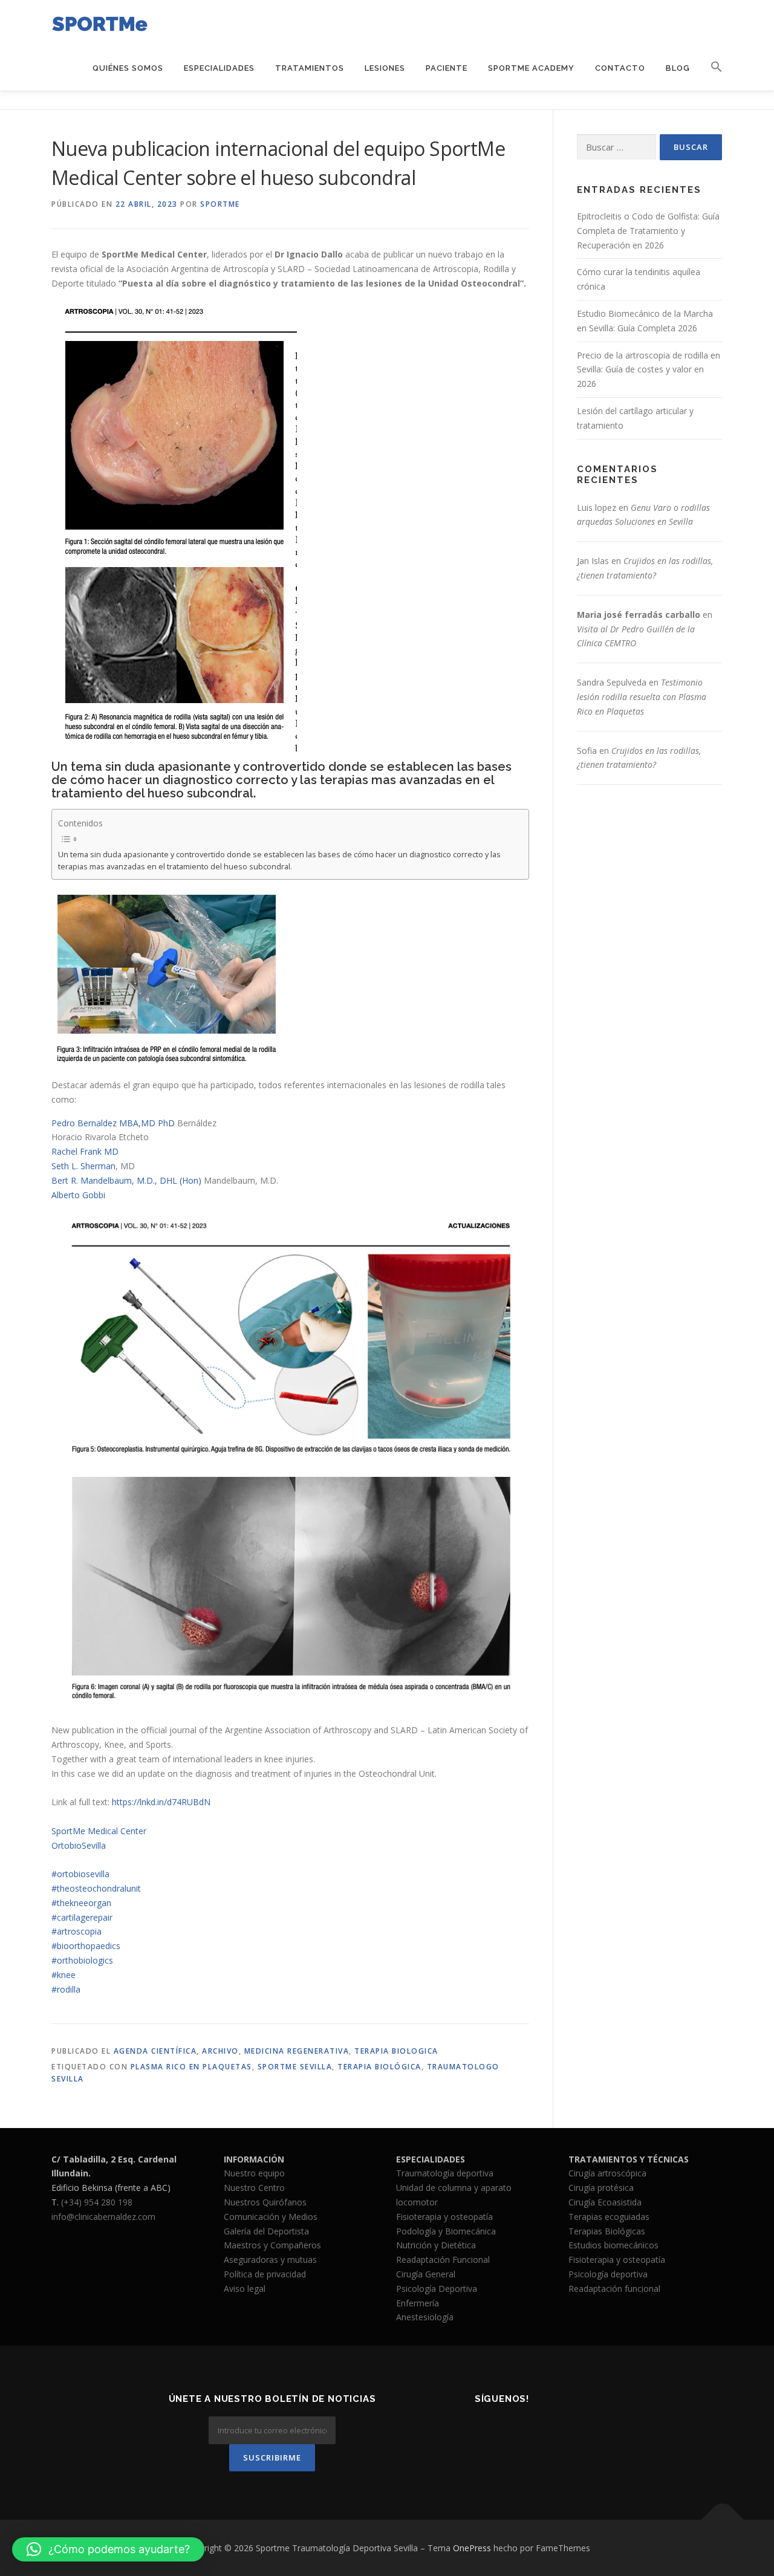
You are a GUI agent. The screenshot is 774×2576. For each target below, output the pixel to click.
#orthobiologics (82, 1960)
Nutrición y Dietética (436, 2245)
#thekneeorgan (81, 1903)
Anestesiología (425, 2317)
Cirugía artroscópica (607, 2173)
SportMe (220, 204)
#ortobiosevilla (80, 1874)
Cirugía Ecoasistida (605, 2202)
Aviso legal (245, 2289)
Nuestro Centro (254, 2188)
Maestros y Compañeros (272, 2245)
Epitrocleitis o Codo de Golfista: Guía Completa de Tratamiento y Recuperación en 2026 (648, 231)
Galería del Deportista (266, 2231)
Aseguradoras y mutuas (270, 2260)
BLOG (678, 68)
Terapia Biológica (379, 2067)
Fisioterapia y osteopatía (444, 2217)
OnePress (472, 2548)
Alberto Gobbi (78, 1195)
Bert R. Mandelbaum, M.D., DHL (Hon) (126, 1180)
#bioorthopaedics (86, 1946)
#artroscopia (76, 1931)
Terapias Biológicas (607, 2231)
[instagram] (502, 2432)
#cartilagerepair (82, 1917)
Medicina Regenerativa (297, 2051)
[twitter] (473, 2432)
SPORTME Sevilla (295, 2067)
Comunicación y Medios (271, 2217)
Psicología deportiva (608, 2274)
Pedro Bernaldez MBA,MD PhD (113, 1123)
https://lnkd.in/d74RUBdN (161, 1802)
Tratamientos (310, 68)
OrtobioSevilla (79, 1845)
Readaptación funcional (614, 2289)
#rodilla (66, 1989)
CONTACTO (620, 68)
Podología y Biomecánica (446, 2231)
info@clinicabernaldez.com (103, 2217)
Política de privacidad (265, 2274)
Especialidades (219, 68)
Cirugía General (426, 2274)
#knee (63, 1975)
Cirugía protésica (601, 2188)
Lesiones (385, 68)
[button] (711, 67)
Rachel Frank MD (85, 1151)
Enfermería (418, 2303)
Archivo (220, 2051)
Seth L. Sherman (83, 1166)
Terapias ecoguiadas (609, 2217)
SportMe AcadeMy (531, 68)
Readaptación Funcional (443, 2260)
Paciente (447, 68)
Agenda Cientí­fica (155, 2051)
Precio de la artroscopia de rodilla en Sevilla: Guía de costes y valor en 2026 (649, 370)
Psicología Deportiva (437, 2289)
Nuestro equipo (254, 2173)
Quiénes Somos (128, 68)
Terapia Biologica (396, 2051)
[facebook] (443, 2432)
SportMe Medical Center (99, 1831)
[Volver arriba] (723, 2519)
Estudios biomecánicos (613, 2245)
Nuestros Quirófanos (265, 2202)
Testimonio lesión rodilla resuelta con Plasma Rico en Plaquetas (642, 697)
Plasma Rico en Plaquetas (191, 2067)
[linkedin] (532, 2432)
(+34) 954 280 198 (97, 2202)
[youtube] (561, 2432)
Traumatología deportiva (445, 2173)
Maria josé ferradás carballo (639, 615)
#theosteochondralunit (96, 1888)
